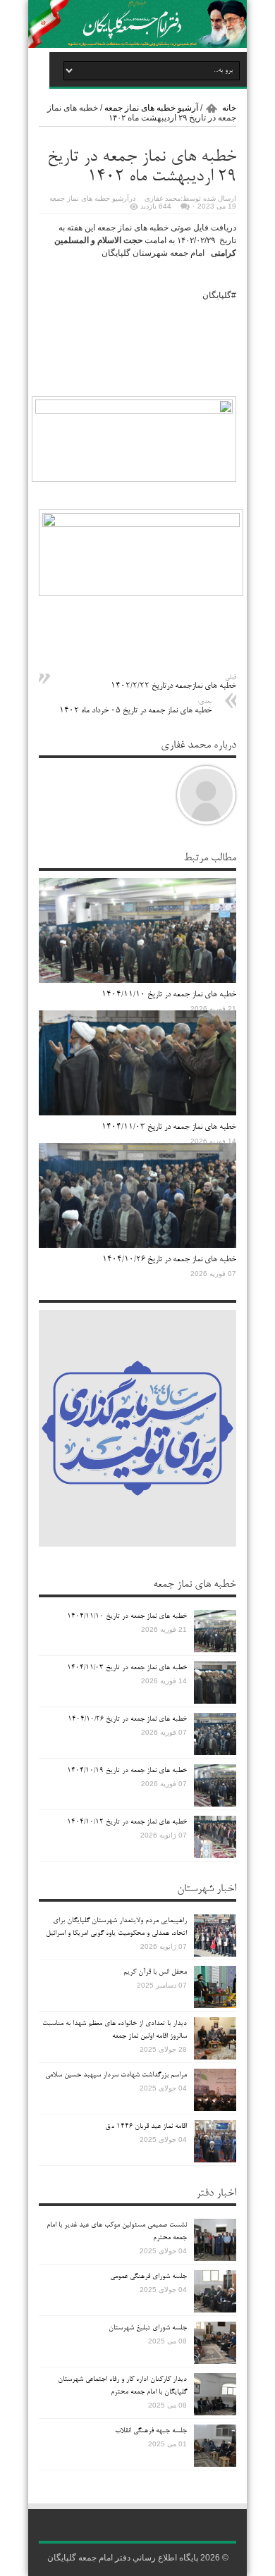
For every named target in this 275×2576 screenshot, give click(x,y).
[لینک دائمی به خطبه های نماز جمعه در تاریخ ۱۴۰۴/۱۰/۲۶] (137, 1245)
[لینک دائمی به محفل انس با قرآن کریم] (215, 2005)
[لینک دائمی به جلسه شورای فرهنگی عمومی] (215, 2310)
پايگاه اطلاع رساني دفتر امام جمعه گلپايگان (123, 2558)
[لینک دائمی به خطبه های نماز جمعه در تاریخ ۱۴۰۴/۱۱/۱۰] (137, 980)
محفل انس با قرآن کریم (155, 1972)
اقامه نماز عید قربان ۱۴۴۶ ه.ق (146, 2126)
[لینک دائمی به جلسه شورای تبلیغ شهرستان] (215, 2361)
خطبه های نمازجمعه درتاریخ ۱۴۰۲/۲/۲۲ (173, 682)
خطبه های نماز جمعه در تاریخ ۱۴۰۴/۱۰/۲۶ (169, 1260)
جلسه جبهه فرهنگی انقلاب (151, 2431)
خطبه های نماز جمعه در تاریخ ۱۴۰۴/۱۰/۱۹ (127, 1771)
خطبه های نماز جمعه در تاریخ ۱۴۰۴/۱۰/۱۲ (127, 1822)
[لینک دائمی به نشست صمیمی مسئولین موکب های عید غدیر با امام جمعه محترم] (215, 2258)
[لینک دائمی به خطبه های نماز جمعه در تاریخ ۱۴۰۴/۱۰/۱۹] (215, 1804)
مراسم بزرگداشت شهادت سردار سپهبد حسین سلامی (116, 2075)
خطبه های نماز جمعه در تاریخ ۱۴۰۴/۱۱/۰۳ (169, 1127)
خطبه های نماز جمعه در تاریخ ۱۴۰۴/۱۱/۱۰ (169, 995)
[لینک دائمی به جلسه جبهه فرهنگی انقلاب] (215, 2464)
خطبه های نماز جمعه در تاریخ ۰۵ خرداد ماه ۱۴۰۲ (135, 707)
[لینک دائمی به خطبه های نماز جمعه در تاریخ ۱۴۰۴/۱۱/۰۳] (137, 1113)
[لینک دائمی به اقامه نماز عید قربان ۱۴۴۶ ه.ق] (215, 2160)
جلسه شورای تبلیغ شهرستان (148, 2328)
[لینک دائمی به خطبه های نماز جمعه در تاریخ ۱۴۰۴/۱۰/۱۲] (215, 1855)
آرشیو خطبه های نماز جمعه (151, 108)
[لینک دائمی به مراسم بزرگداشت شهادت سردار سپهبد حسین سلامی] (215, 2108)
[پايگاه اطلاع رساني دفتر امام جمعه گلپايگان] (137, 46)
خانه (229, 108)
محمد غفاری (163, 198)
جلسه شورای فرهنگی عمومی (148, 2277)
